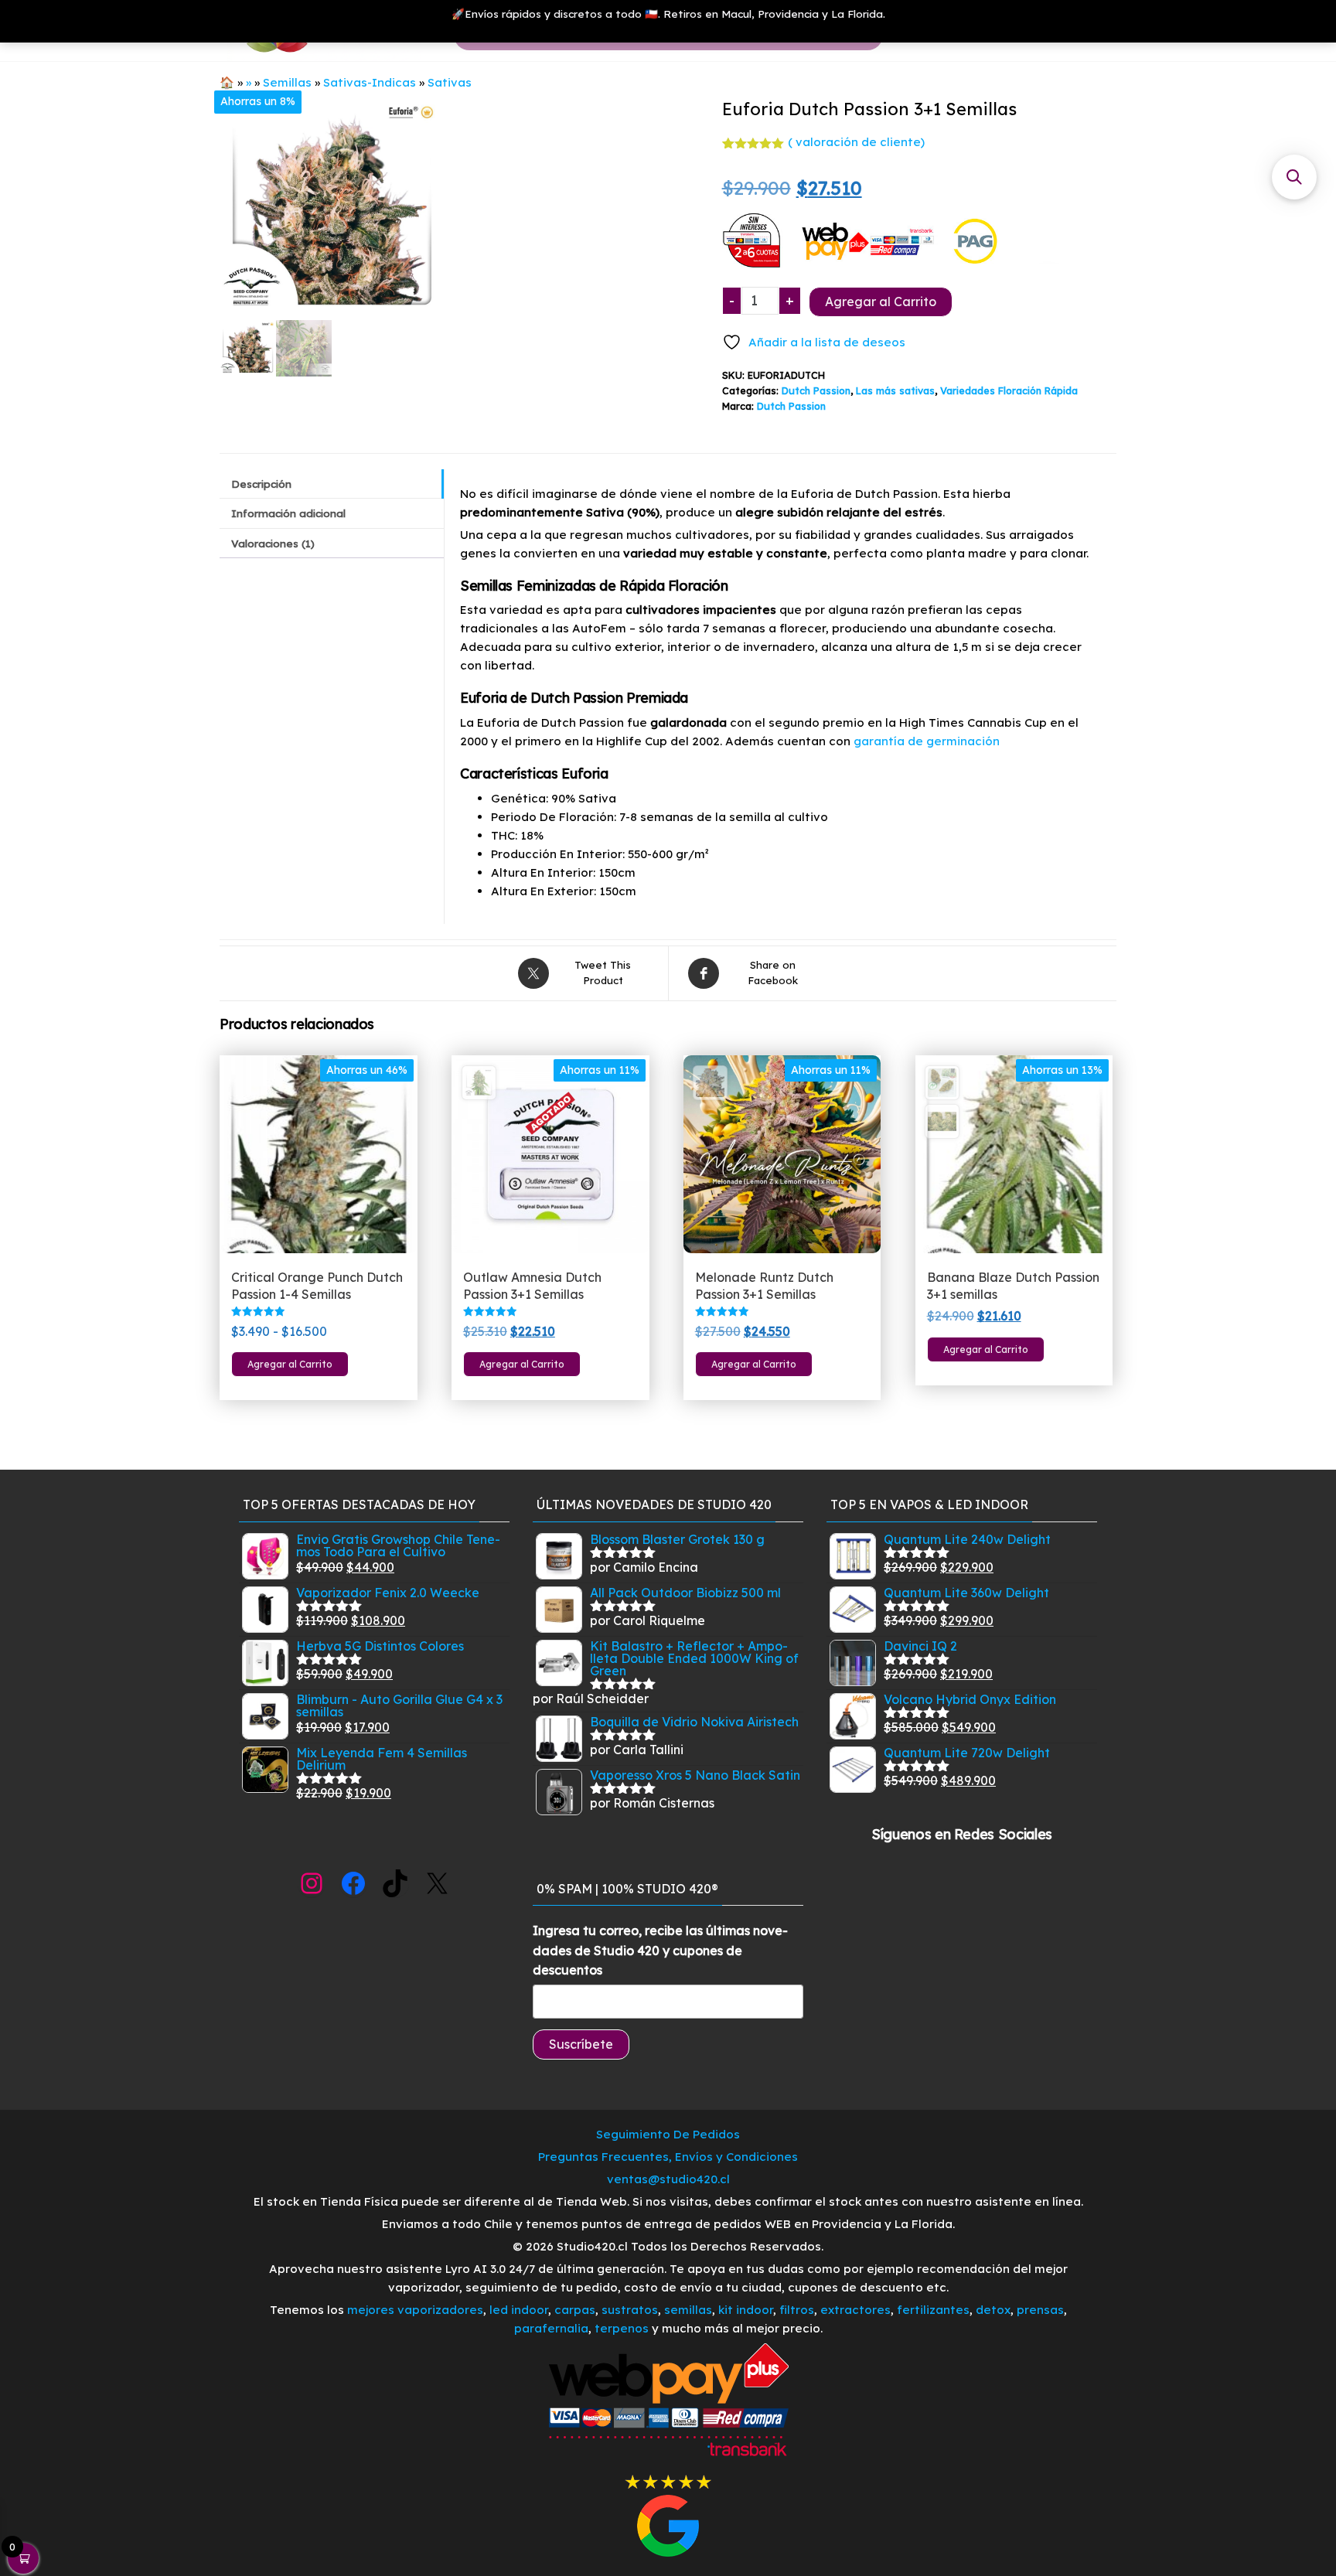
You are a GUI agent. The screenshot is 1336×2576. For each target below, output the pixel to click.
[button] (1294, 177)
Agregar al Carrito (881, 302)
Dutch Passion (816, 390)
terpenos (620, 2328)
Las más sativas (895, 390)
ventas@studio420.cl (668, 2179)
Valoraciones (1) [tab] (273, 543)
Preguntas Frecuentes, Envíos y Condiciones (668, 2157)
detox (993, 2310)
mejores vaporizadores (415, 2310)
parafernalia (551, 2328)
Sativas (450, 82)
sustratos (630, 2310)
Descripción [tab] (261, 484)
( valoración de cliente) (856, 142)
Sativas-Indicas (370, 82)
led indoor (519, 2310)
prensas (1040, 2310)
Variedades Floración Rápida (1009, 390)
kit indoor (746, 2310)
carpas (575, 2310)
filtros (797, 2310)
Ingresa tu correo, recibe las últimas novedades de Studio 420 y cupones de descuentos (660, 1950)
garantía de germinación (927, 741)
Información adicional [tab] (288, 513)
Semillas (287, 82)
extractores (855, 2310)
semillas (688, 2310)
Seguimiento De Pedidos (668, 2134)
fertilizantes (933, 2310)
